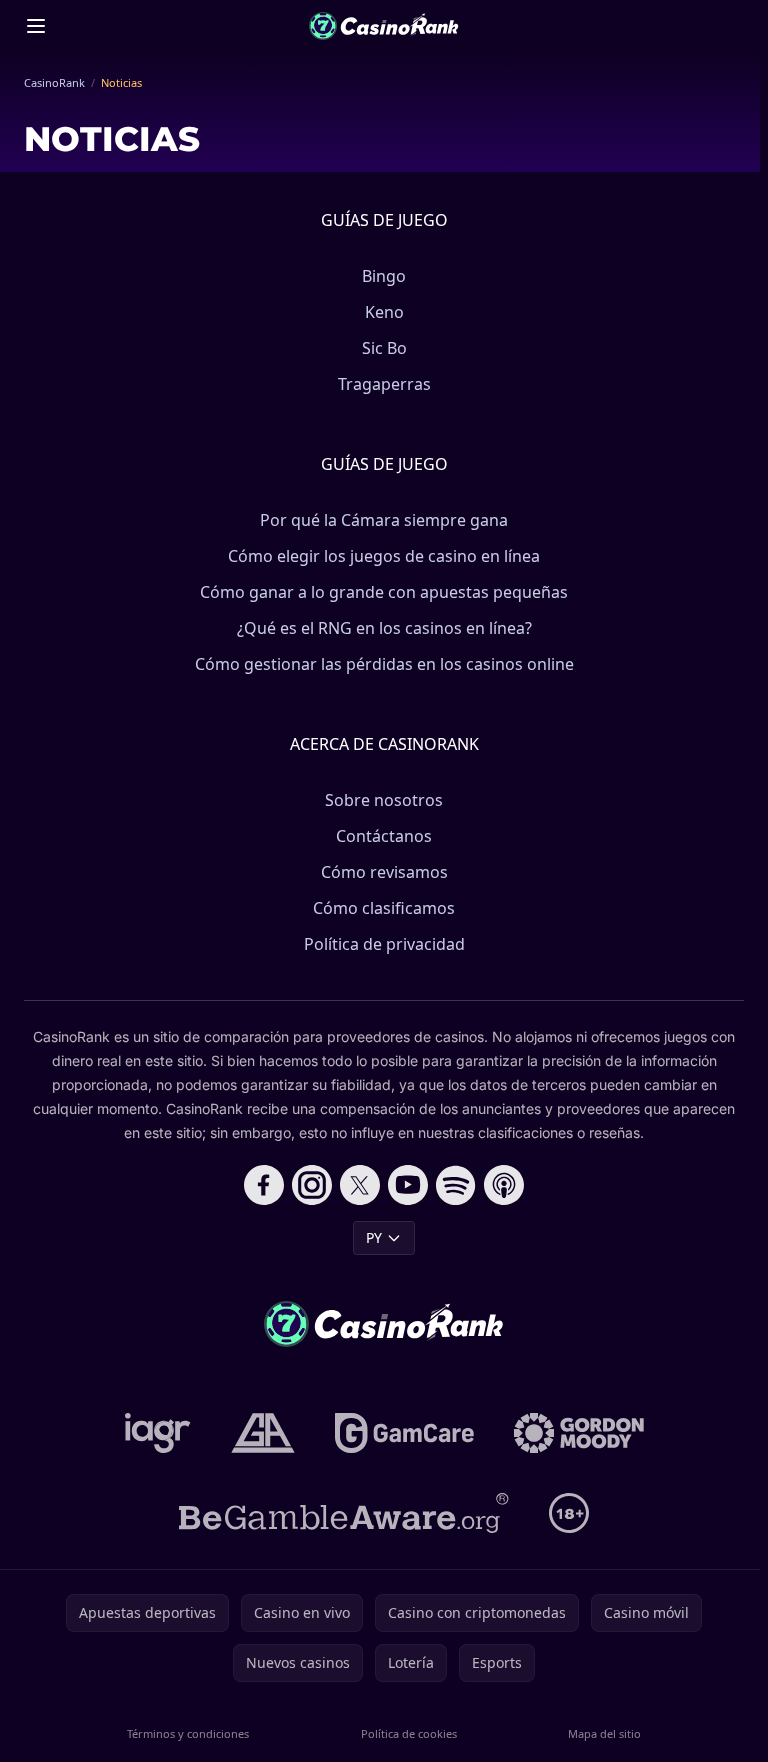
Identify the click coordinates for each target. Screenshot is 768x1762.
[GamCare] (404, 1433)
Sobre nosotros (384, 800)
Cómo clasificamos (384, 908)
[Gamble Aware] (344, 1513)
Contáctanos (384, 836)
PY (374, 1237)
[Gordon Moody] (579, 1433)
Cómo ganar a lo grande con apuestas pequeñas (384, 592)
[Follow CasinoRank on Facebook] (264, 1185)
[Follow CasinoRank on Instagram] (312, 1185)
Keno (384, 312)
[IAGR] (158, 1433)
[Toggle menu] (36, 26)
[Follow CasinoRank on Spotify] (456, 1185)
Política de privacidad (384, 944)
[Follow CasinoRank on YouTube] (408, 1185)
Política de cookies (409, 1733)
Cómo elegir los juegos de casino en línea (384, 556)
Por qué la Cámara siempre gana (384, 520)
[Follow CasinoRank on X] (360, 1185)
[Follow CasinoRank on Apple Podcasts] (504, 1185)
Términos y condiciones (188, 1733)
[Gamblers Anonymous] (263, 1433)
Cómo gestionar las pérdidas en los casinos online (384, 664)
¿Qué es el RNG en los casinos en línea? (384, 628)
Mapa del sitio (604, 1733)
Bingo (384, 276)
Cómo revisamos (384, 872)
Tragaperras (384, 384)
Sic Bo (384, 348)
